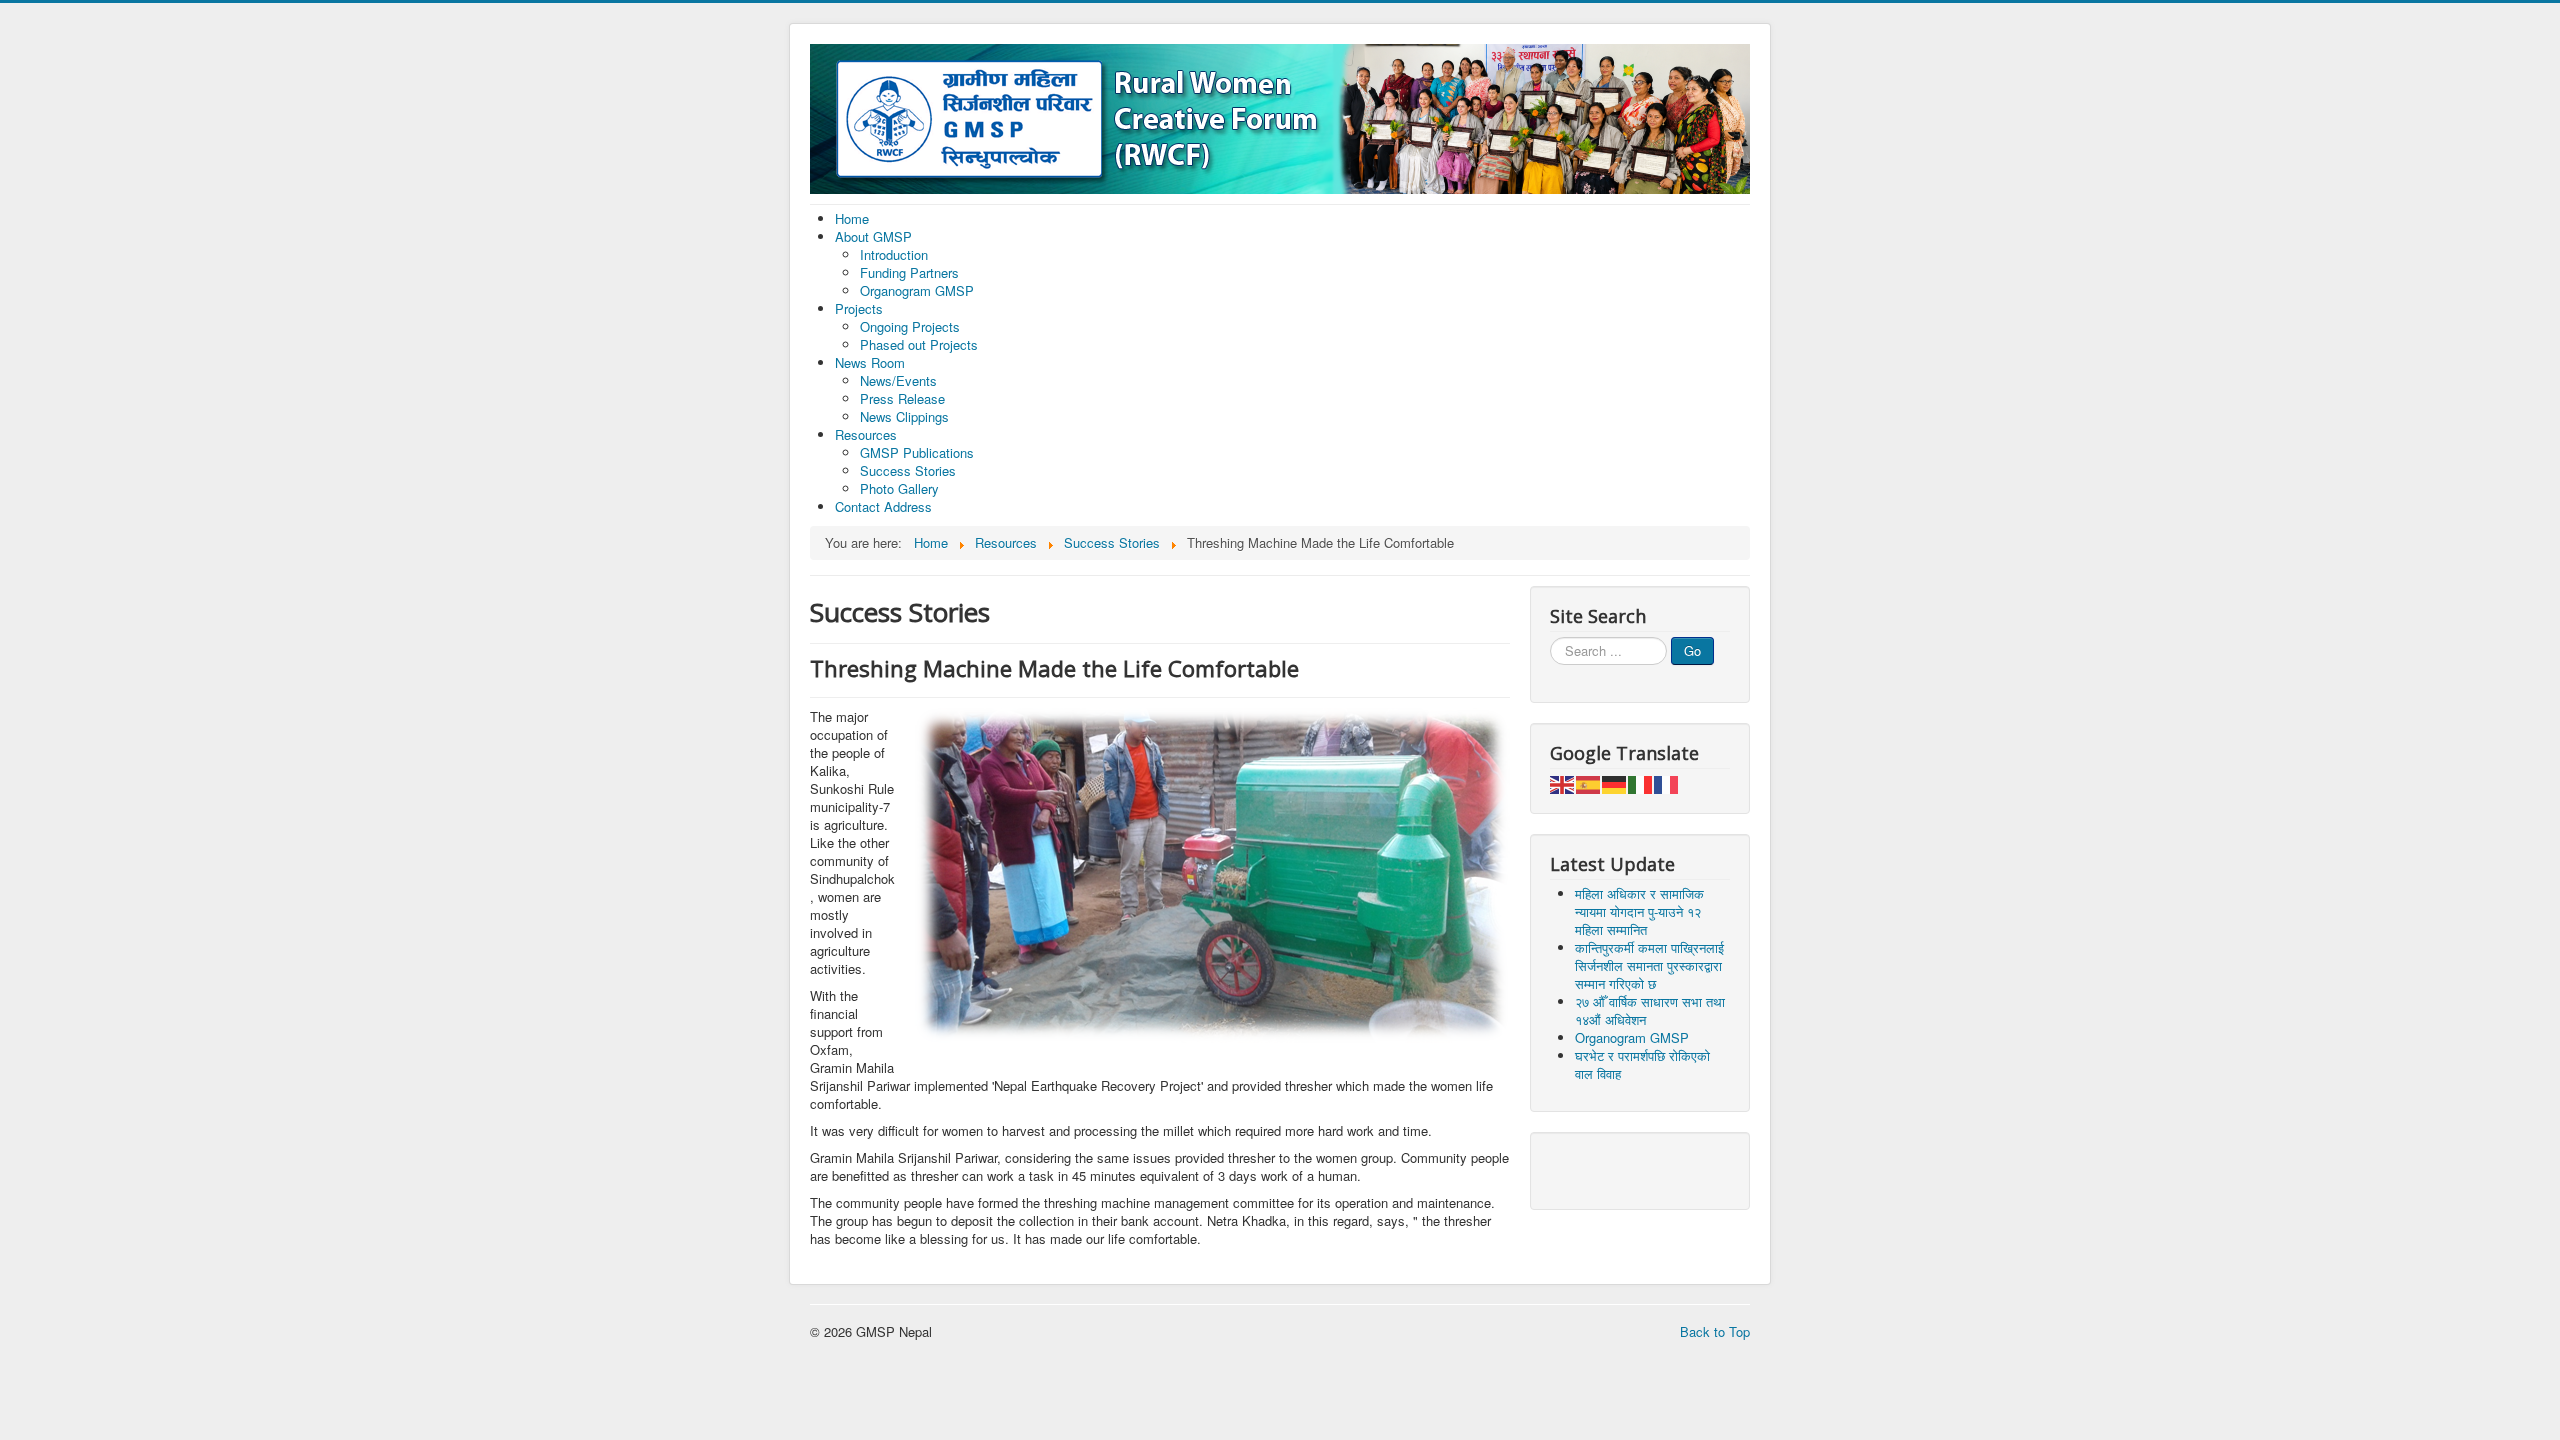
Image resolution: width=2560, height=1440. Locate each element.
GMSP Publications (917, 452)
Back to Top (1715, 1331)
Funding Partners (909, 272)
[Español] (1589, 782)
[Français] (1667, 782)
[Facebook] (1567, 1169)
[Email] (1605, 1169)
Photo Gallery (899, 488)
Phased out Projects (919, 344)
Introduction (894, 254)
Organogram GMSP (917, 290)
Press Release (902, 398)
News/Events (898, 380)
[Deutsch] (1615, 782)
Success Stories (908, 470)
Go (1692, 650)
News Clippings (904, 416)
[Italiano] (1641, 782)
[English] (1563, 782)
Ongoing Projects (910, 326)
